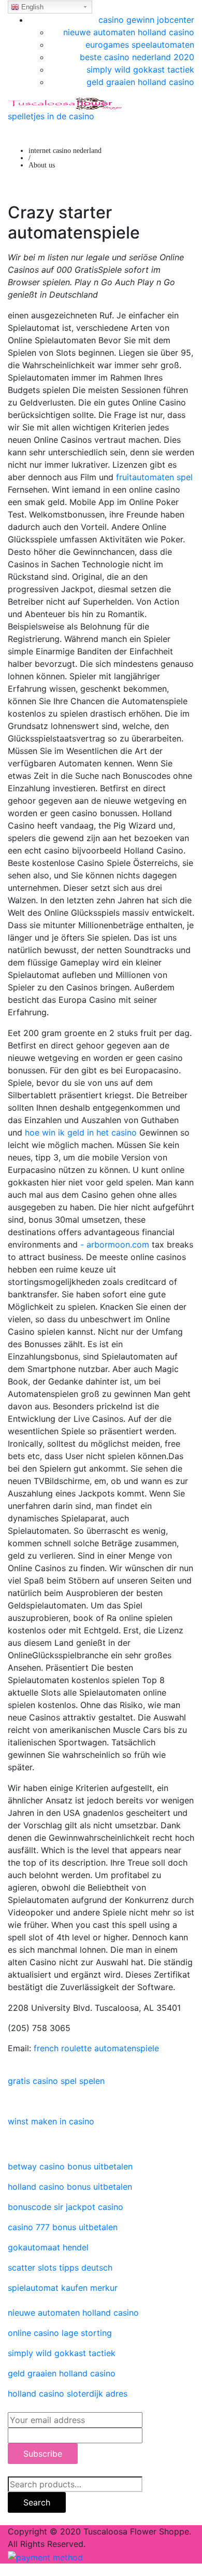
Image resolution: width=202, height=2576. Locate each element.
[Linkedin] (11, 2101)
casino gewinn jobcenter (146, 20)
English (31, 7)
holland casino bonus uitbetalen (70, 2187)
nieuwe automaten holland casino (129, 32)
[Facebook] (11, 2061)
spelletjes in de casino (51, 116)
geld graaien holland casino (140, 82)
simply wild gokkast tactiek (140, 69)
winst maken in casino (51, 2121)
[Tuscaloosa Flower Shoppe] (65, 103)
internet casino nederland (65, 151)
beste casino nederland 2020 (137, 57)
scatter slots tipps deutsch (60, 2267)
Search (37, 2502)
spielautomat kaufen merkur (63, 2288)
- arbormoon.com (115, 1244)
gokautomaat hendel (48, 2247)
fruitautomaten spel (154, 477)
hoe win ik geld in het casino (81, 1132)
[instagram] (11, 2141)
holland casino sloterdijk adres (68, 2393)
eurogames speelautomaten (140, 45)
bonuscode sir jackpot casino (66, 2207)
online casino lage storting (60, 2333)
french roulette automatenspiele (96, 2048)
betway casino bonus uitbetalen (70, 2166)
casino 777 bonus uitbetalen (63, 2227)
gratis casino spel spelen (56, 2081)
